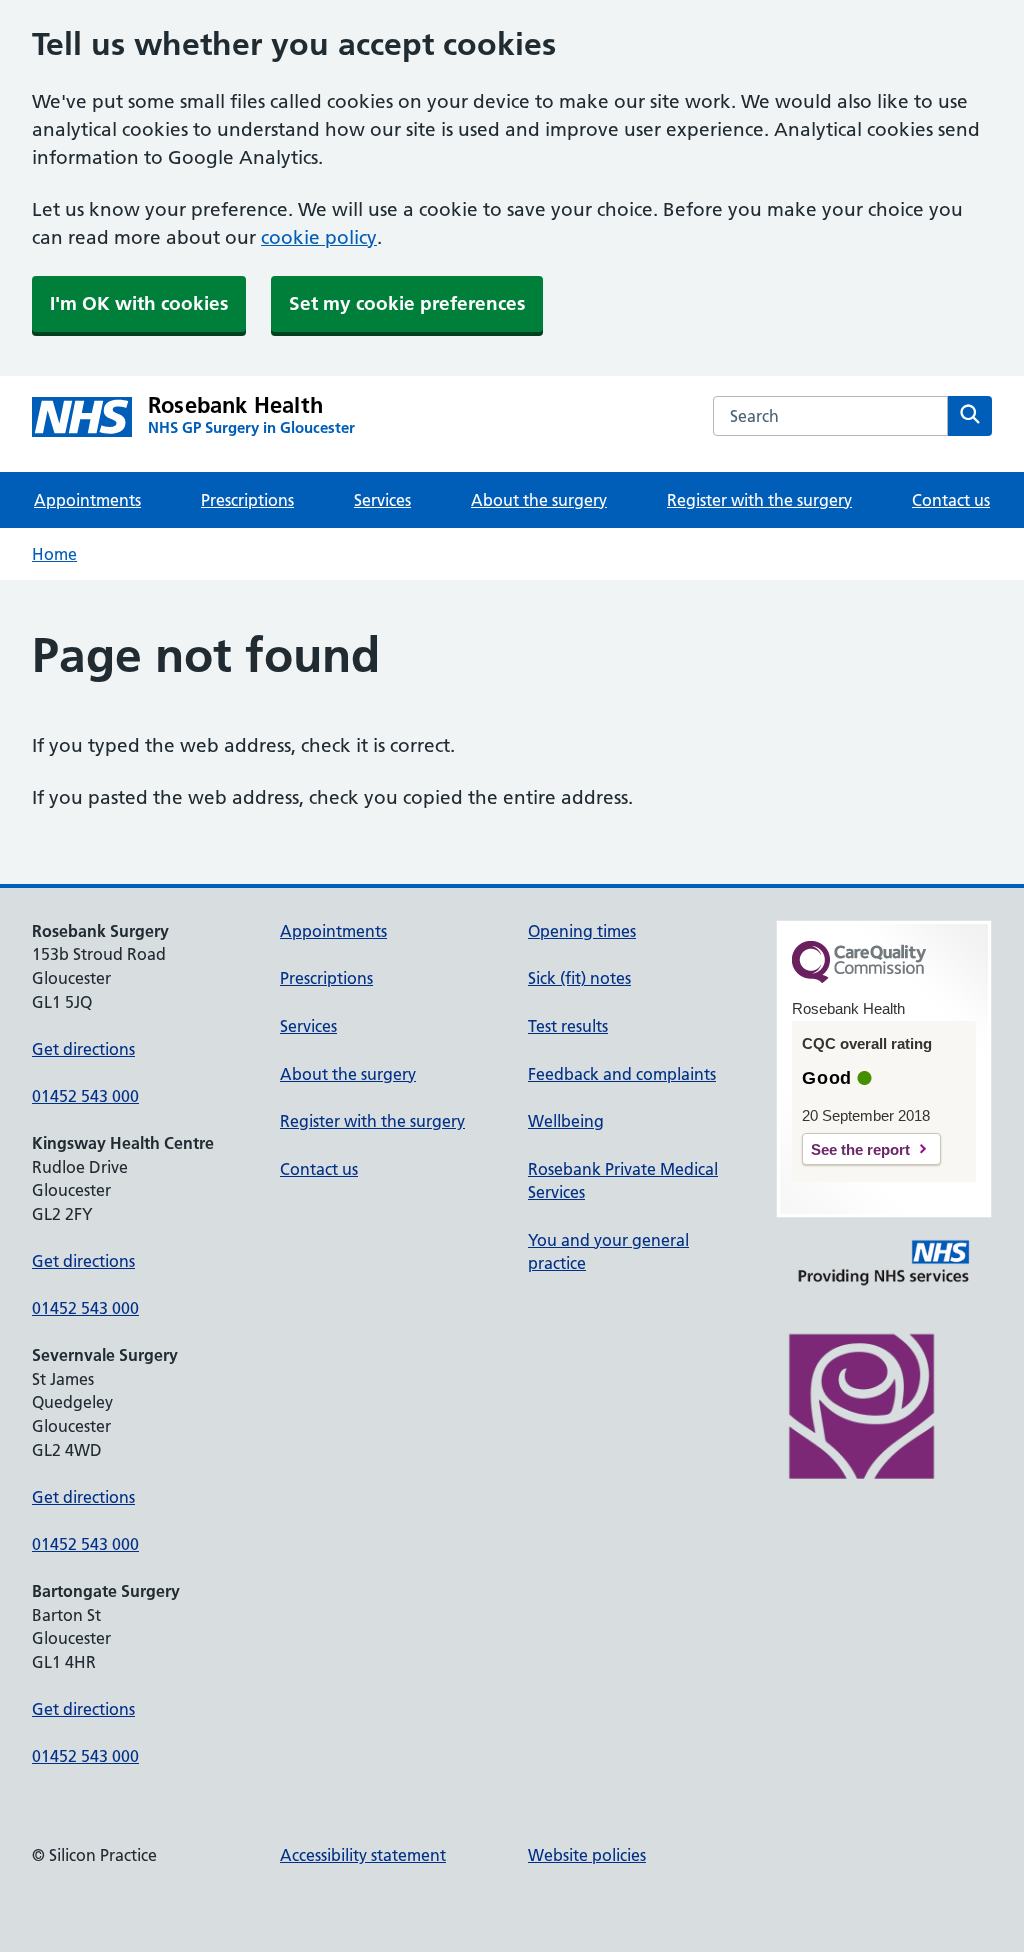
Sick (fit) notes (579, 978)
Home (54, 554)
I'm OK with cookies (139, 303)
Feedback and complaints (622, 1074)
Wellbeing (566, 1121)
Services (382, 500)
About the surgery (539, 500)
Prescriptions (247, 500)
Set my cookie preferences (407, 303)
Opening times (582, 931)
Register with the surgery (759, 500)
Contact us (951, 500)
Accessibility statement (363, 1855)
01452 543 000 (85, 1096)
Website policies (587, 1855)
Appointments (87, 500)
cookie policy (319, 237)
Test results (568, 1026)
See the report (860, 1149)
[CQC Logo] (859, 978)
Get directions (83, 1049)
